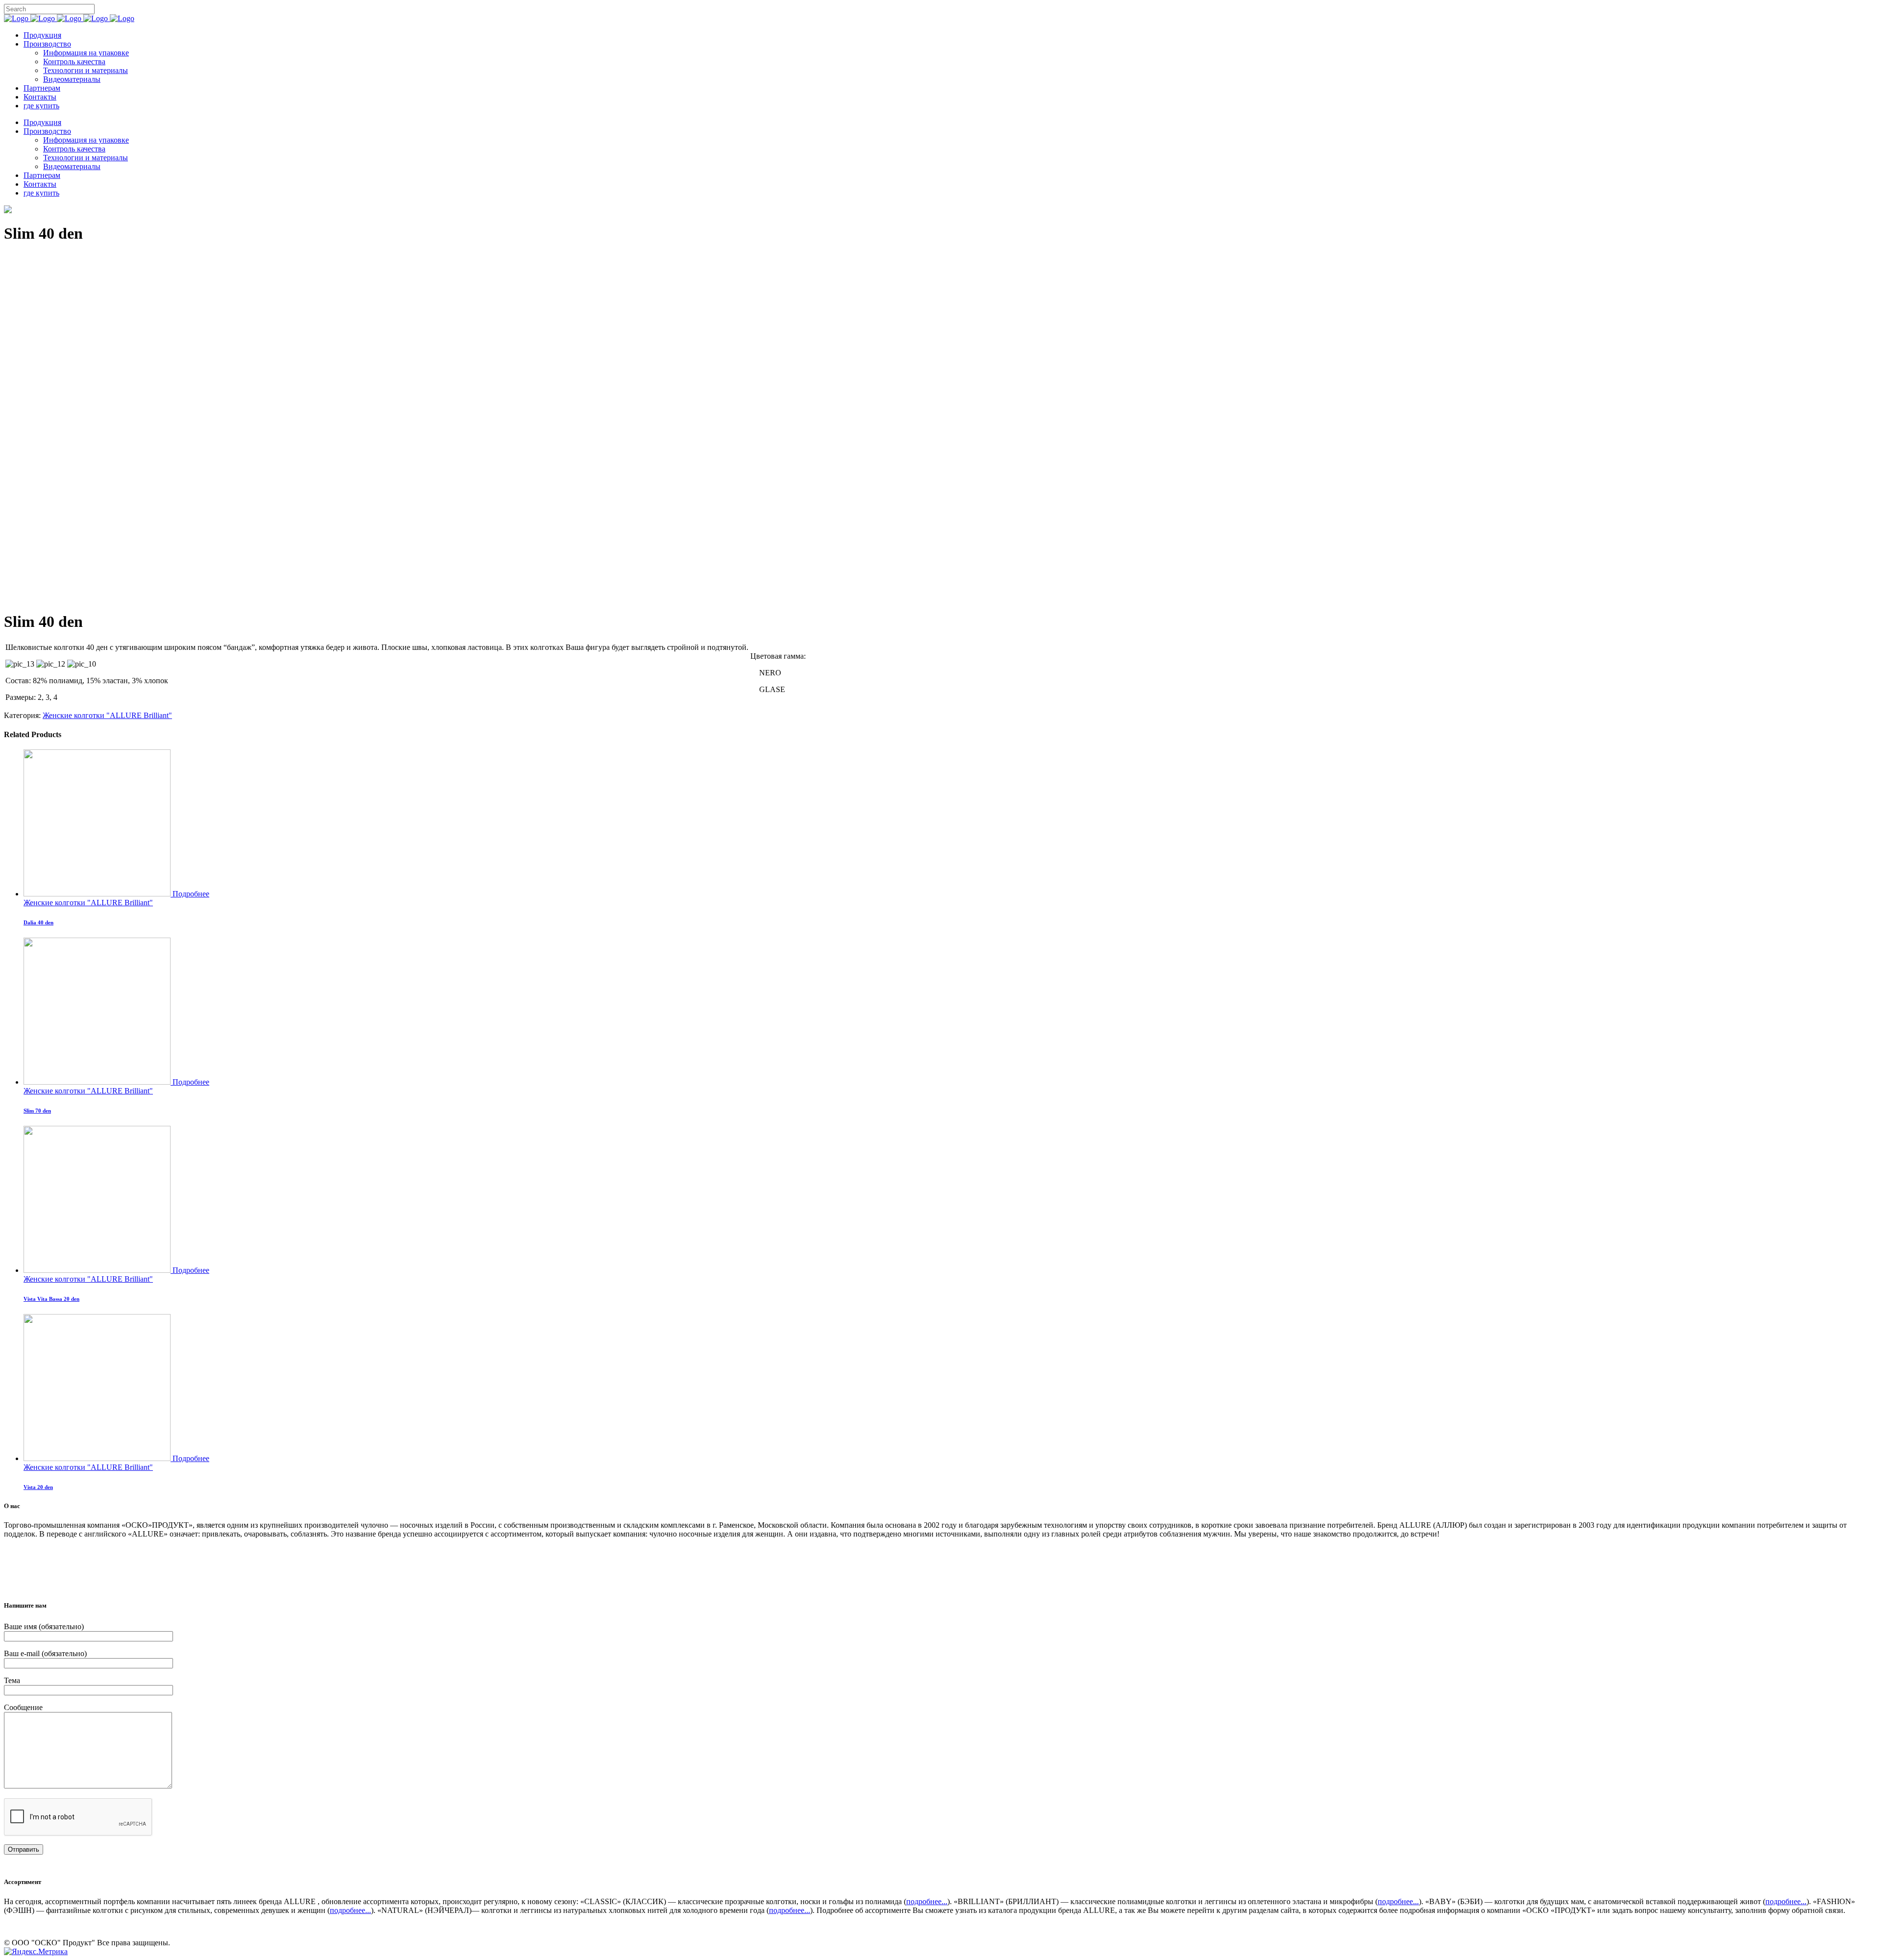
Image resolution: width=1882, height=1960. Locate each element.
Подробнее (191, 894)
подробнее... (927, 1901)
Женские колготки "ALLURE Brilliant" (107, 715)
